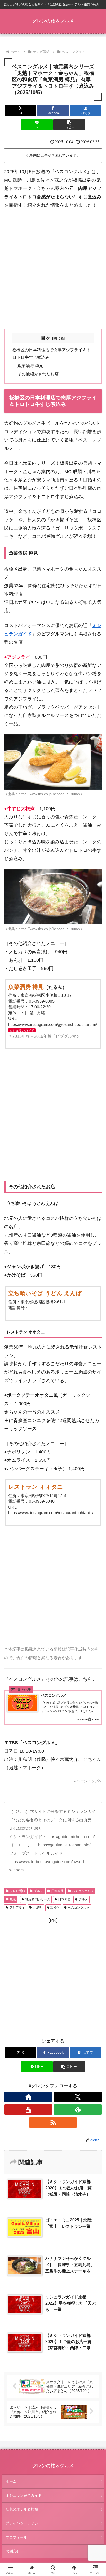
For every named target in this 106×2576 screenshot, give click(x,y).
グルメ (38, 1891)
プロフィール (16, 2537)
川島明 (38, 1908)
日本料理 (57, 1891)
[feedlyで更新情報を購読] (78, 2110)
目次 (46, 338)
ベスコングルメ (83, 1891)
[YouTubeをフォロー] (28, 2110)
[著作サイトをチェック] (28, 2097)
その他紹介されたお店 (38, 374)
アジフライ (17, 1908)
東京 (13, 1899)
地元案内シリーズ (38, 1899)
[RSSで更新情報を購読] (53, 2122)
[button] (69, 125)
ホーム (11, 2481)
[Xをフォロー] (78, 2097)
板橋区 (55, 1908)
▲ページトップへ (87, 1781)
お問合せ (13, 2551)
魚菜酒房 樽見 (30, 366)
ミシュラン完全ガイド (24, 2495)
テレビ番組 (17, 1891)
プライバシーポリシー (24, 2523)
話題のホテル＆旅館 (22, 2509)
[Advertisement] (53, 269)
